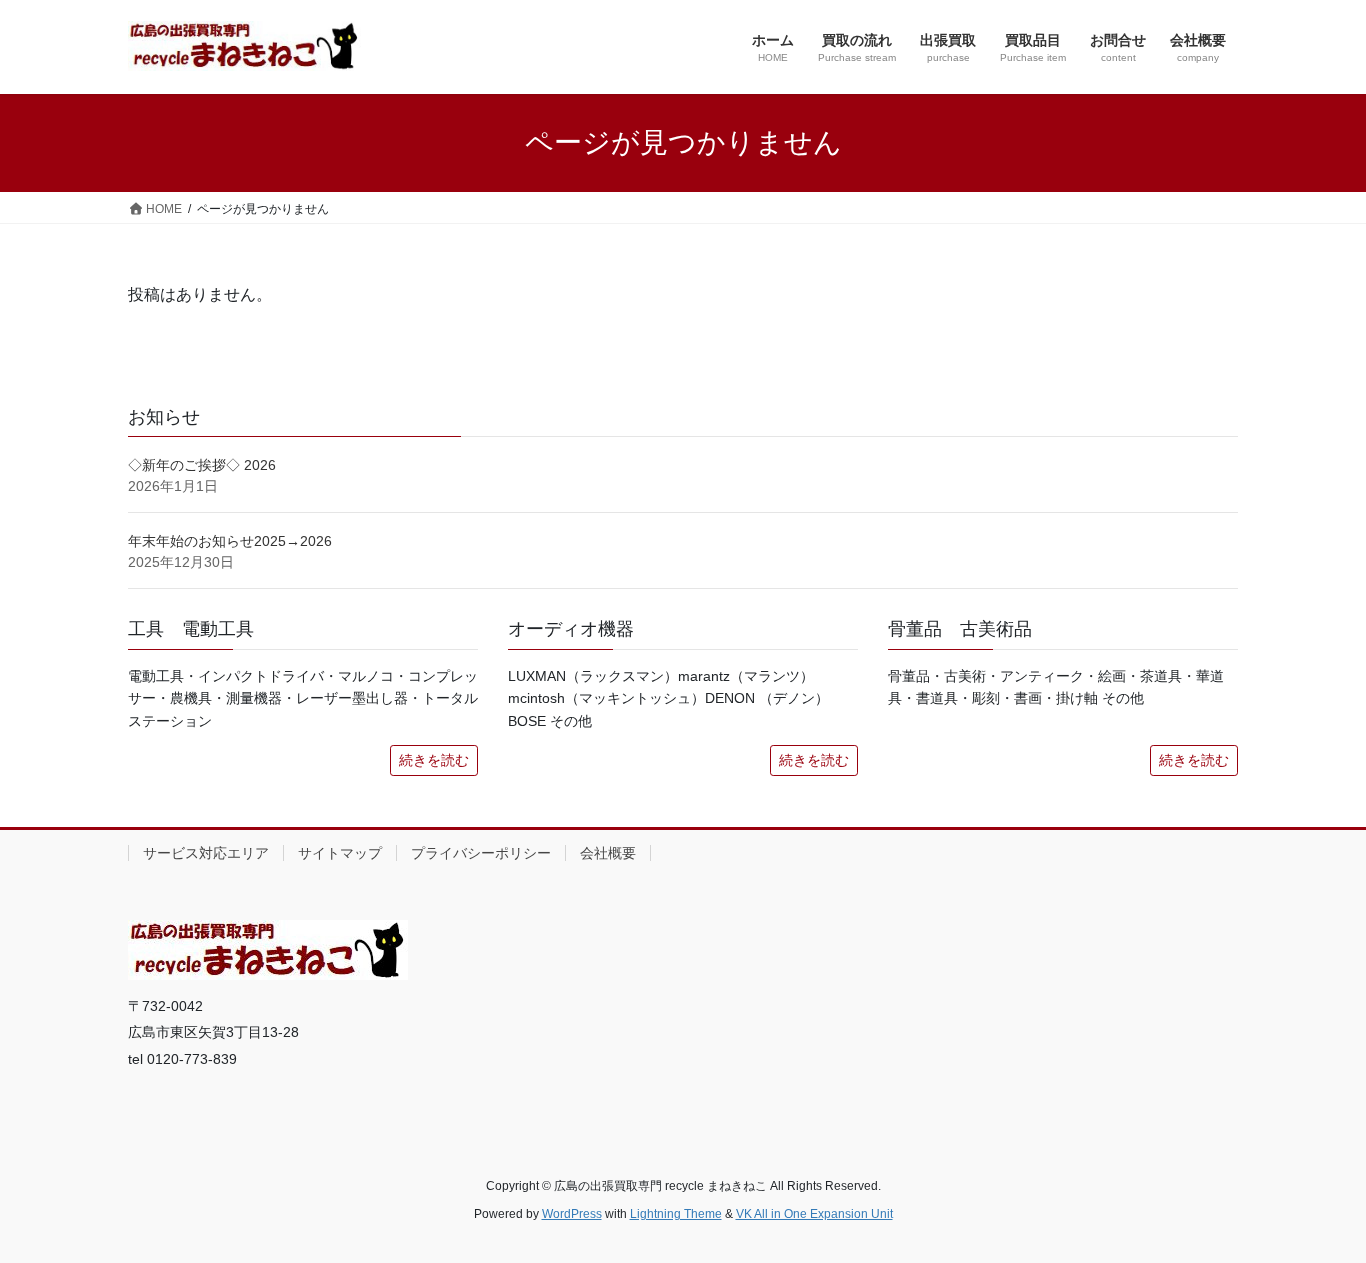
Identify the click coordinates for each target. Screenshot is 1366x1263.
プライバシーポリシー (481, 853)
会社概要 (608, 853)
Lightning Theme (676, 1214)
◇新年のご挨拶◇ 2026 (202, 465)
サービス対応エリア (206, 853)
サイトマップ (340, 853)
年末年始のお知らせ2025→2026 (230, 541)
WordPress (572, 1214)
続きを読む (434, 760)
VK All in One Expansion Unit (814, 1214)
